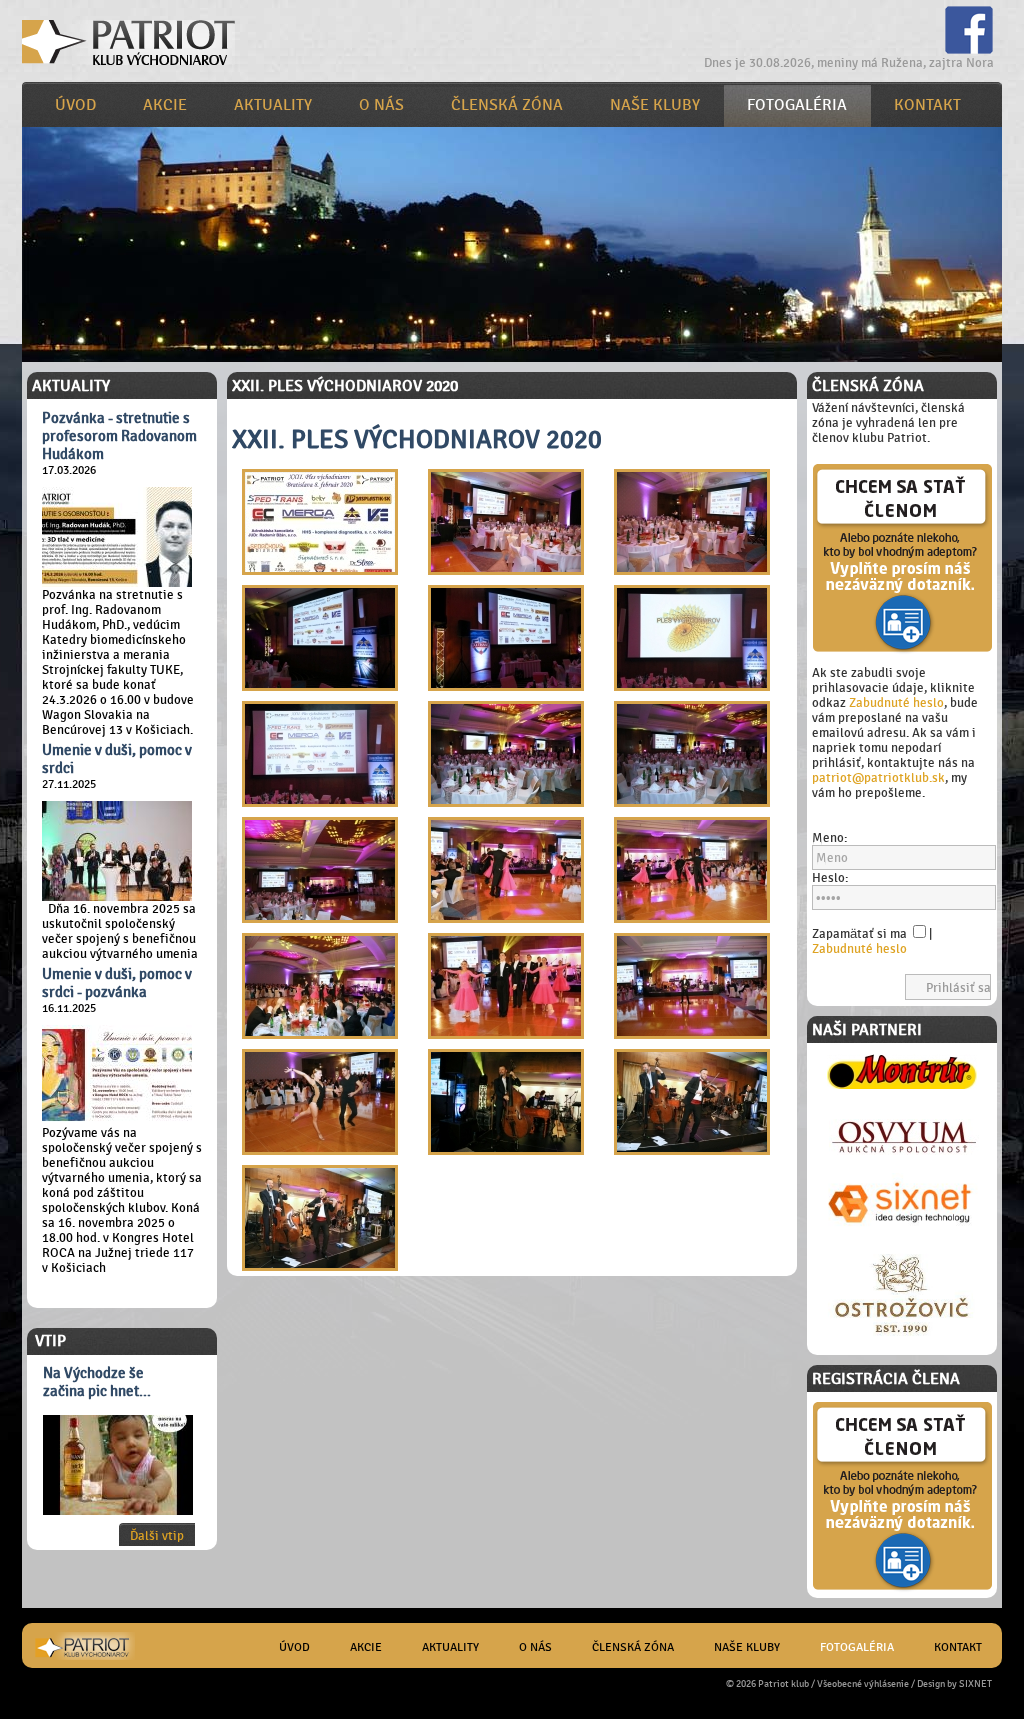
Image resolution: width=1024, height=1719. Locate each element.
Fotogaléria (797, 105)
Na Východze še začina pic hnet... (97, 1382)
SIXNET (975, 1683)
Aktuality (273, 105)
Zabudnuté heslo (896, 702)
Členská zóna (507, 105)
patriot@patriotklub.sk (878, 777)
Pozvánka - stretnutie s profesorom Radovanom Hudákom (119, 436)
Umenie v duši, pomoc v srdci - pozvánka (117, 983)
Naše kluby (655, 105)
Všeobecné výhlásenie (863, 1683)
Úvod (75, 105)
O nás (381, 105)
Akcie (165, 105)
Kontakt (927, 105)
